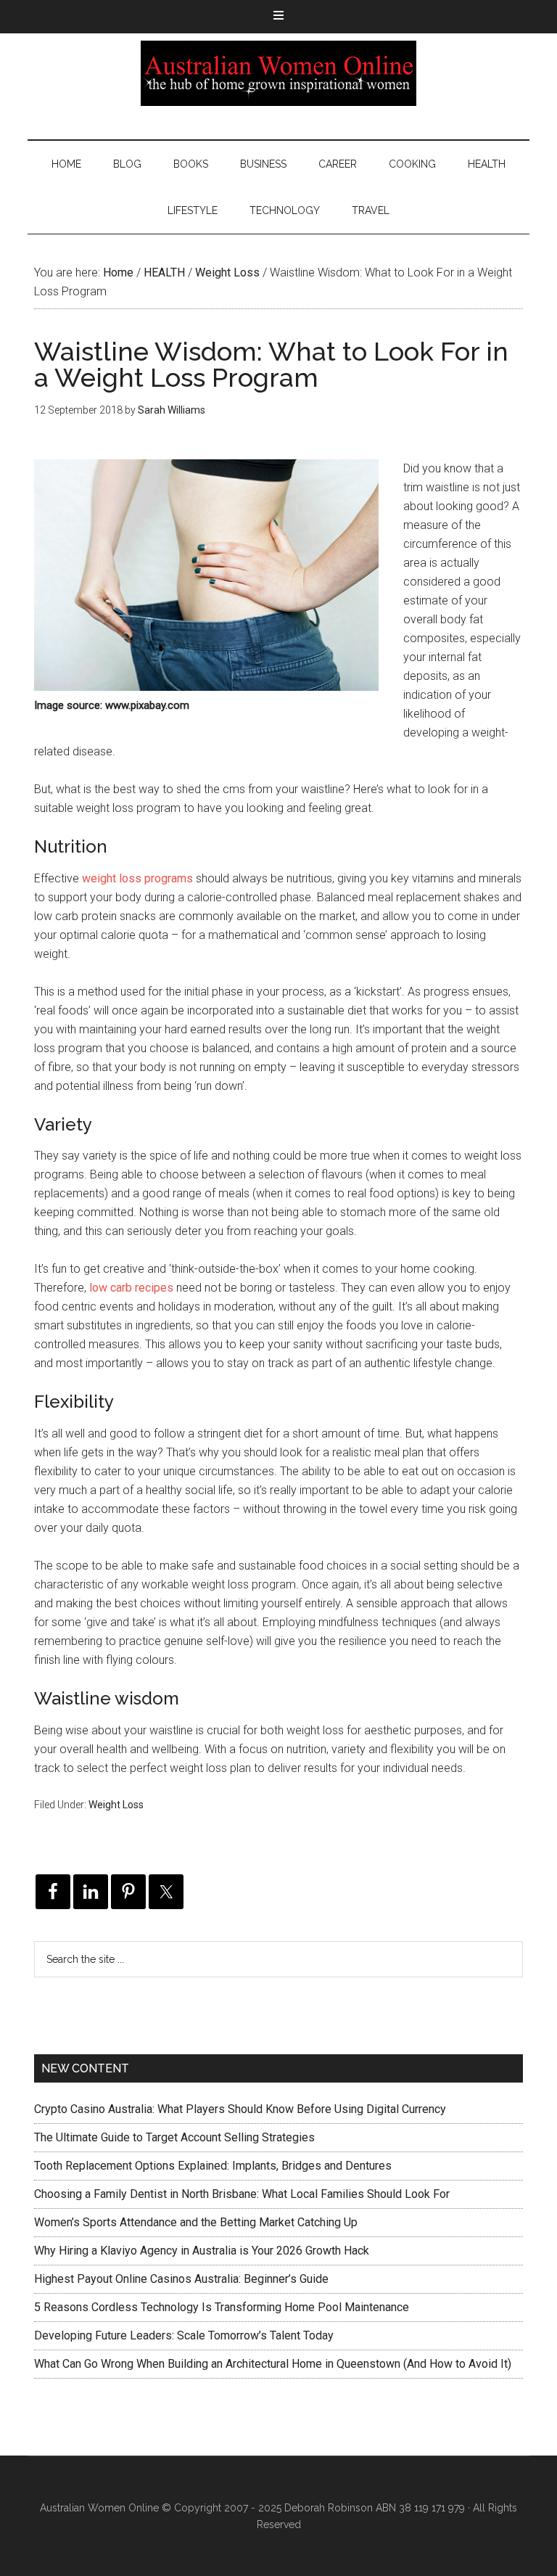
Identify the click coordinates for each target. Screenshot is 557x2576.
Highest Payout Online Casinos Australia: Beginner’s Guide (181, 2279)
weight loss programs (137, 878)
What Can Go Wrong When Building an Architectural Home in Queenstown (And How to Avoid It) (273, 2364)
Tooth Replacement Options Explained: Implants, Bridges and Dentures (213, 2166)
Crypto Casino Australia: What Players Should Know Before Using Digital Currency (240, 2109)
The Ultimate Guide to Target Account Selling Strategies (174, 2137)
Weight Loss (116, 1805)
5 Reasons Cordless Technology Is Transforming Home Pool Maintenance (222, 2307)
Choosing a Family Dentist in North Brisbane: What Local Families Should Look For (242, 2194)
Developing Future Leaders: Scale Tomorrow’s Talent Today (184, 2335)
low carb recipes (131, 1288)
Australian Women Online (278, 73)
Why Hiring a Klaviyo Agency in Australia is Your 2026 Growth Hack (202, 2251)
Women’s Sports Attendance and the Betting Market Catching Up (196, 2222)
